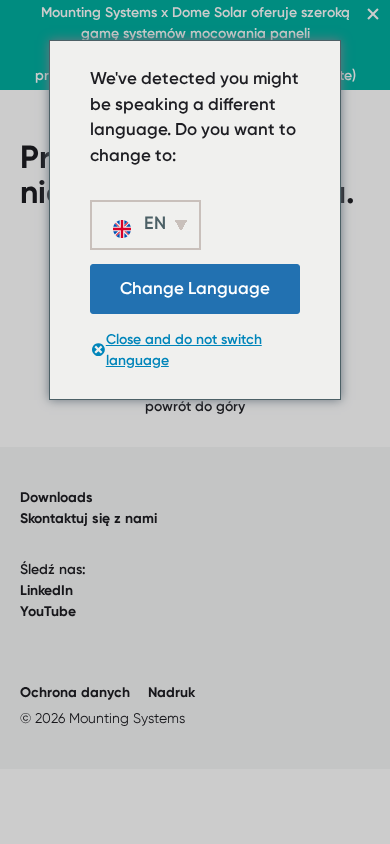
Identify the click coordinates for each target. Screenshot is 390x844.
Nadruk (171, 692)
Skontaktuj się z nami (88, 518)
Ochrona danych (75, 692)
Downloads (56, 497)
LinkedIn (46, 590)
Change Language (195, 288)
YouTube (48, 611)
